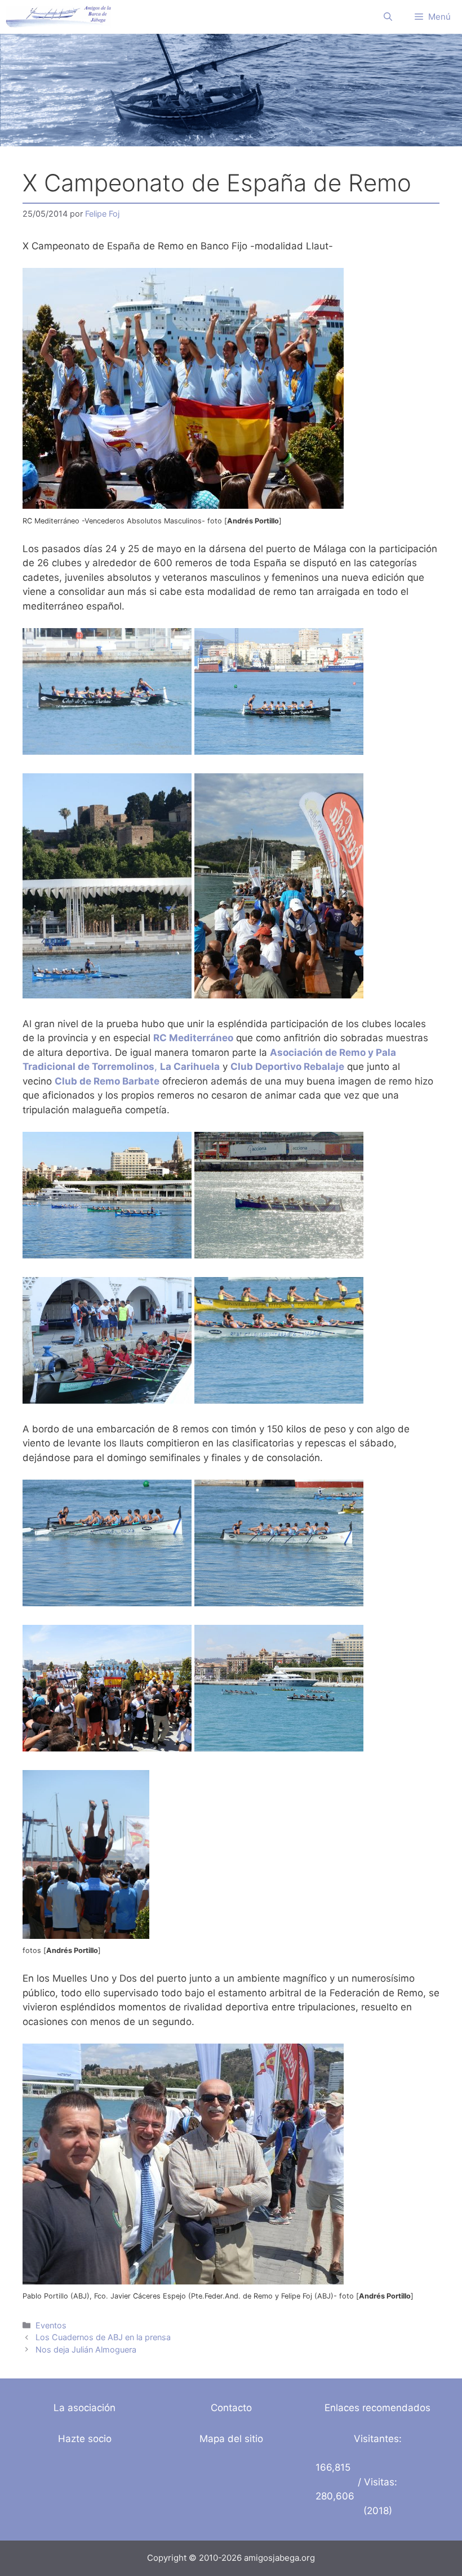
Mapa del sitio (231, 2439)
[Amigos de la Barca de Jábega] (58, 17)
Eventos (51, 2325)
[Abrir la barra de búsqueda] (388, 17)
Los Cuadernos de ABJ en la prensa (103, 2337)
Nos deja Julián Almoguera (86, 2349)
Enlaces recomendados (377, 2408)
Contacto (231, 2408)
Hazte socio (85, 2439)
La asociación (85, 2408)
